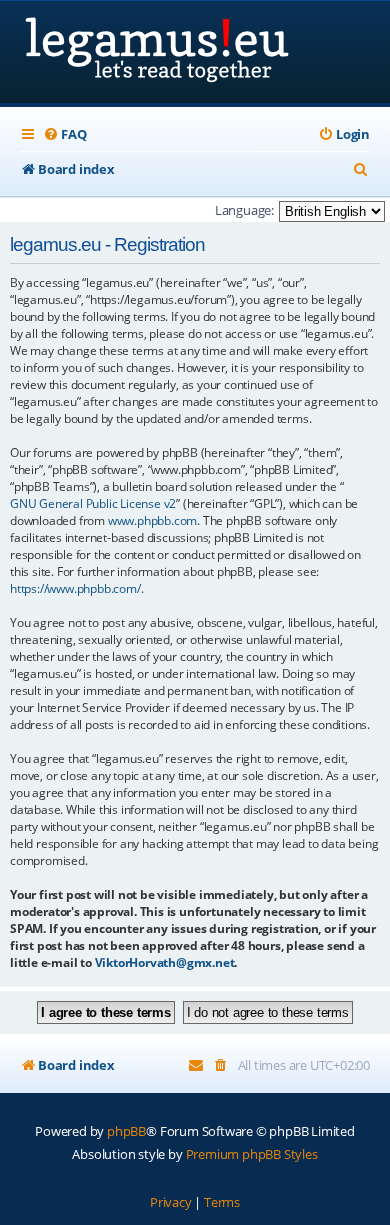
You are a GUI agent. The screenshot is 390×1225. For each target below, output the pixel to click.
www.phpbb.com (152, 520)
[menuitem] (64, 134)
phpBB (126, 1131)
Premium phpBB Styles (252, 1154)
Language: (244, 210)
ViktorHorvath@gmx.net (165, 962)
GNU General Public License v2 (93, 503)
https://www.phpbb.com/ (75, 588)
